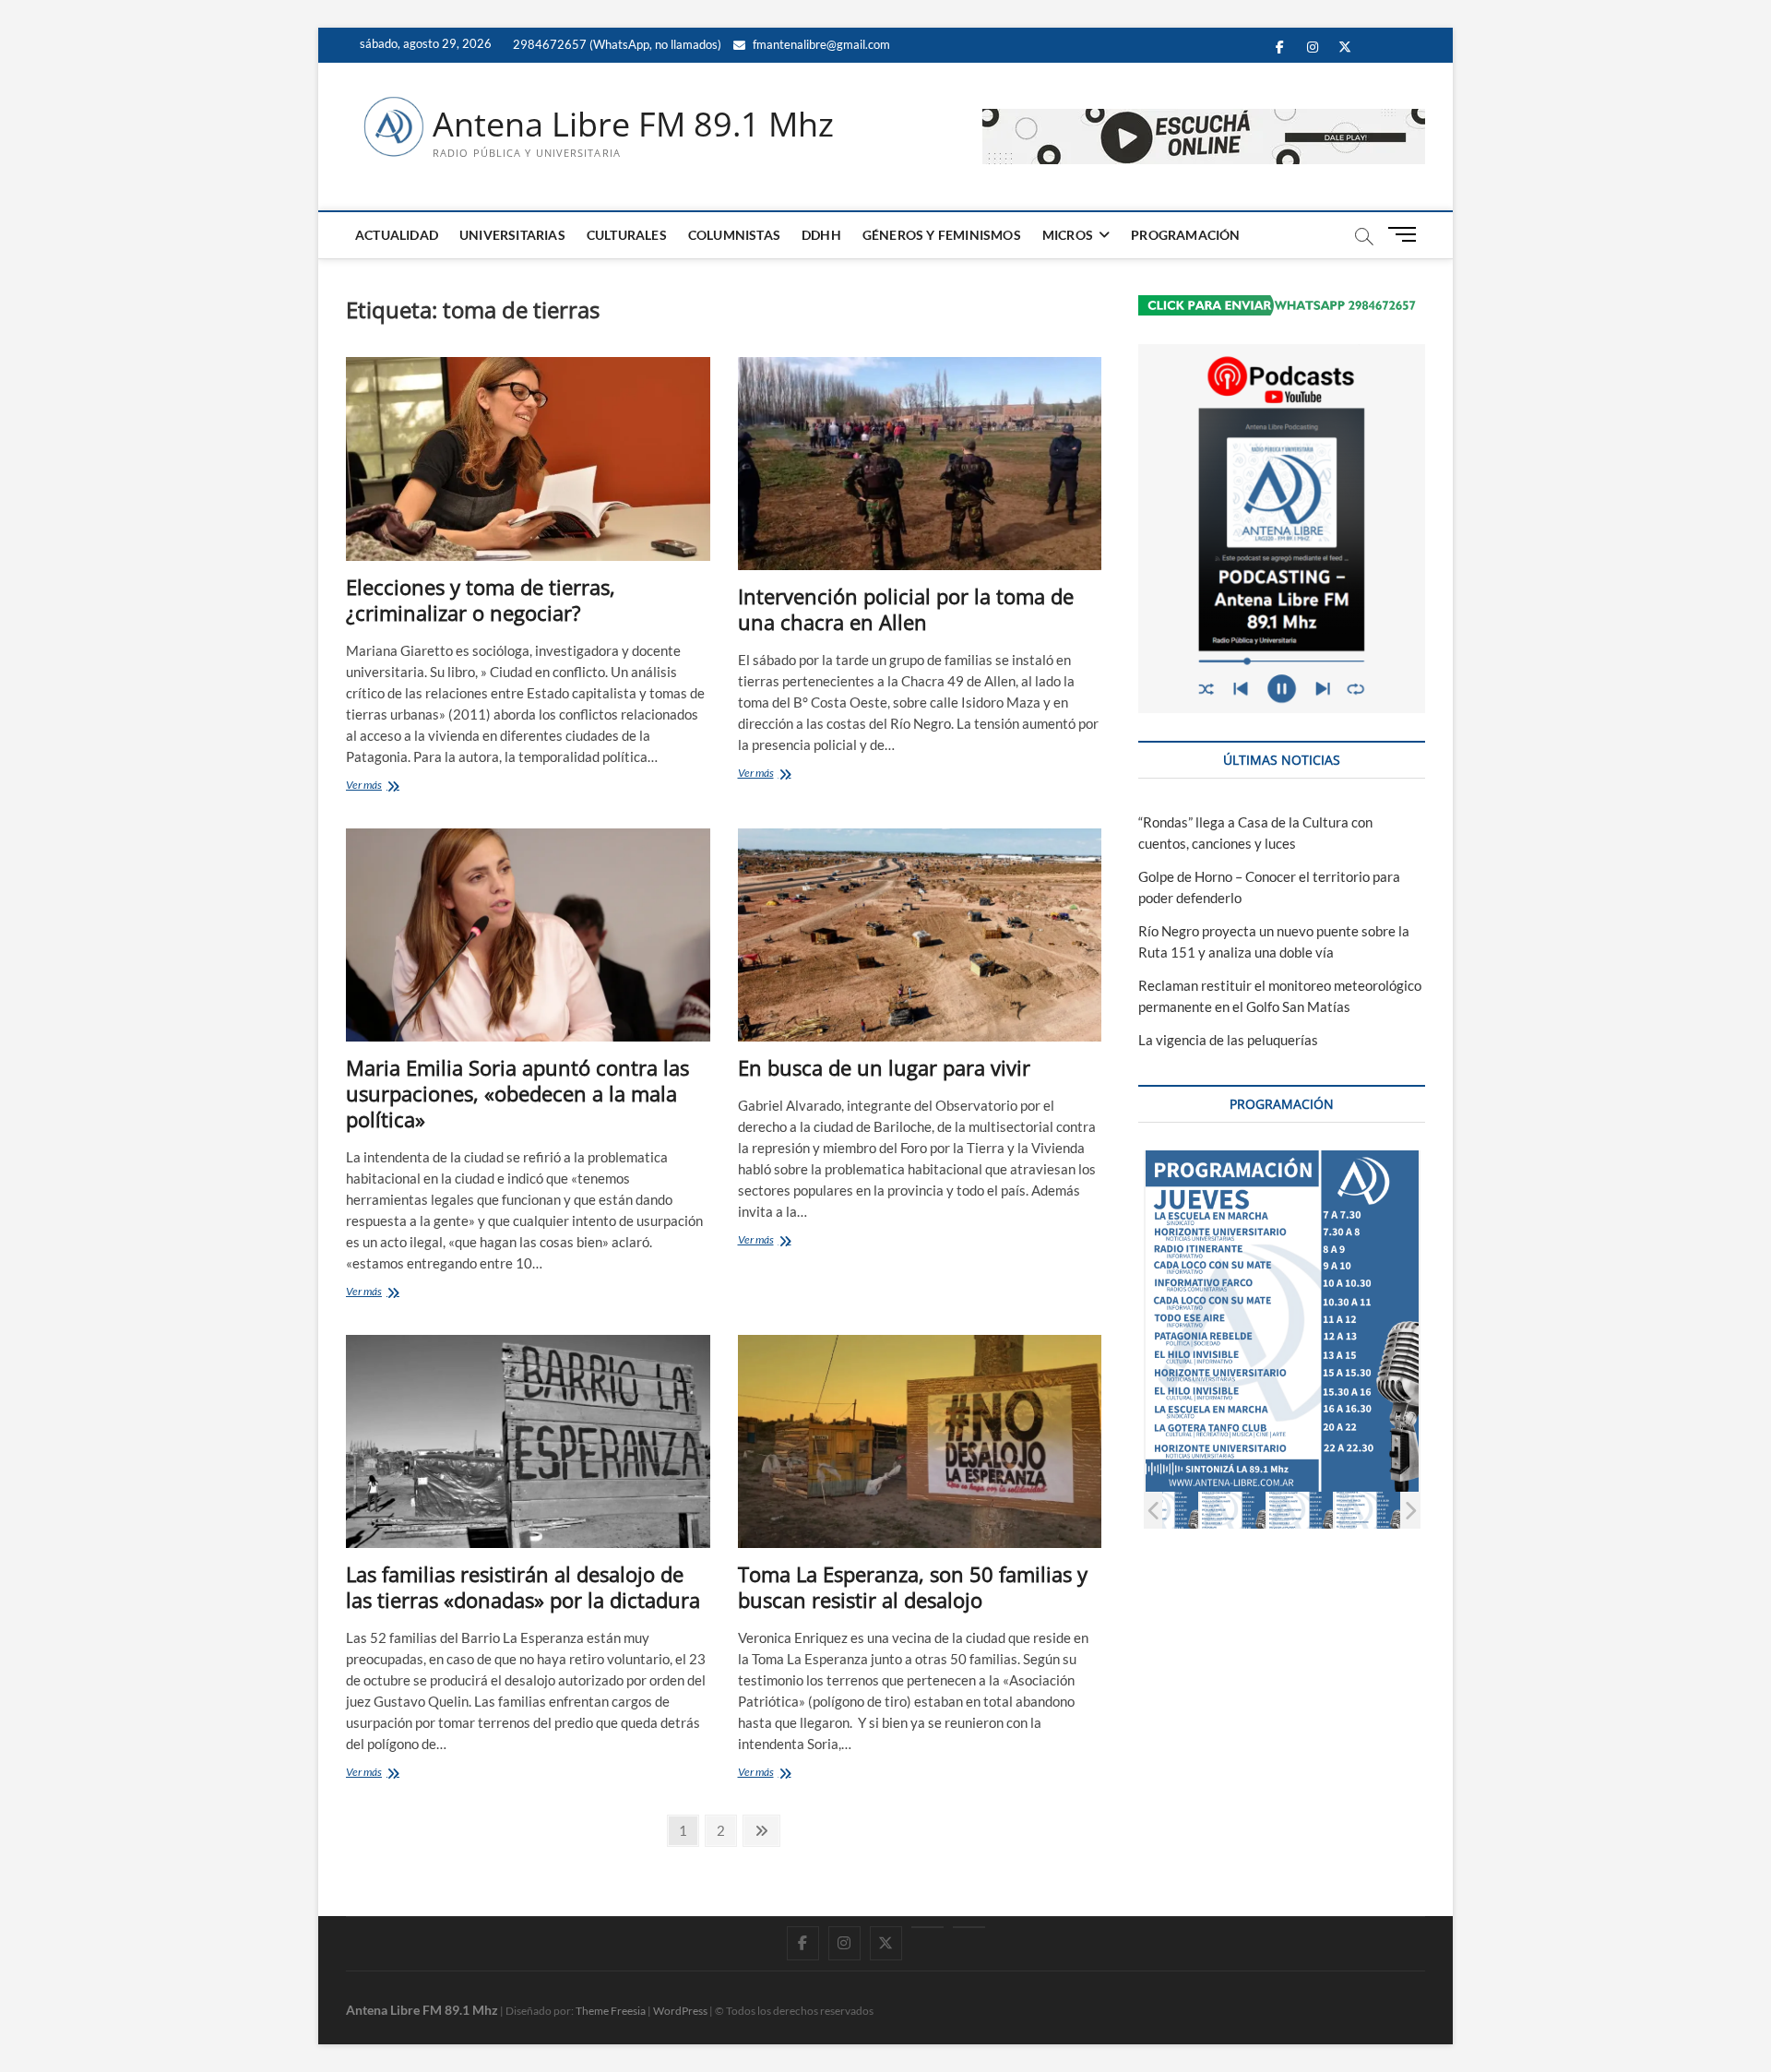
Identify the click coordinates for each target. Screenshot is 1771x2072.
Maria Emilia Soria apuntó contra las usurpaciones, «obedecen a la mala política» (517, 1093)
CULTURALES (627, 235)
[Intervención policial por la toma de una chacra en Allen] (920, 464)
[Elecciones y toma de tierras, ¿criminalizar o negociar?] (528, 459)
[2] (1233, 1510)
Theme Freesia (611, 2011)
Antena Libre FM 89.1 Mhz (633, 125)
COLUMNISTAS (734, 235)
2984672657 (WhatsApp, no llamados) (616, 44)
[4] (1367, 1510)
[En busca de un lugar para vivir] (920, 935)
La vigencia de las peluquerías (1228, 1040)
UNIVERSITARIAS (512, 235)
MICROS (1068, 235)
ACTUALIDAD (397, 235)
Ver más (392, 786)
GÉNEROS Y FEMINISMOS (942, 235)
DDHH (821, 235)
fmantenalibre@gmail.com (820, 44)
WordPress (680, 2011)
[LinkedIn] (927, 1927)
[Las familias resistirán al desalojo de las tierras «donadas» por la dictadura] (528, 1441)
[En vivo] (969, 1927)
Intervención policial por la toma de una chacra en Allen (906, 609)
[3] (1300, 1510)
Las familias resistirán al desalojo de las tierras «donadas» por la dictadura (523, 1587)
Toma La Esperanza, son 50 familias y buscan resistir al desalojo (913, 1587)
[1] (1165, 1510)
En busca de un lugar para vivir (884, 1067)
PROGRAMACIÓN (1185, 235)
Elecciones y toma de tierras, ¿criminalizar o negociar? (481, 600)
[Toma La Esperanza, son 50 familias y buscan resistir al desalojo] (920, 1441)
